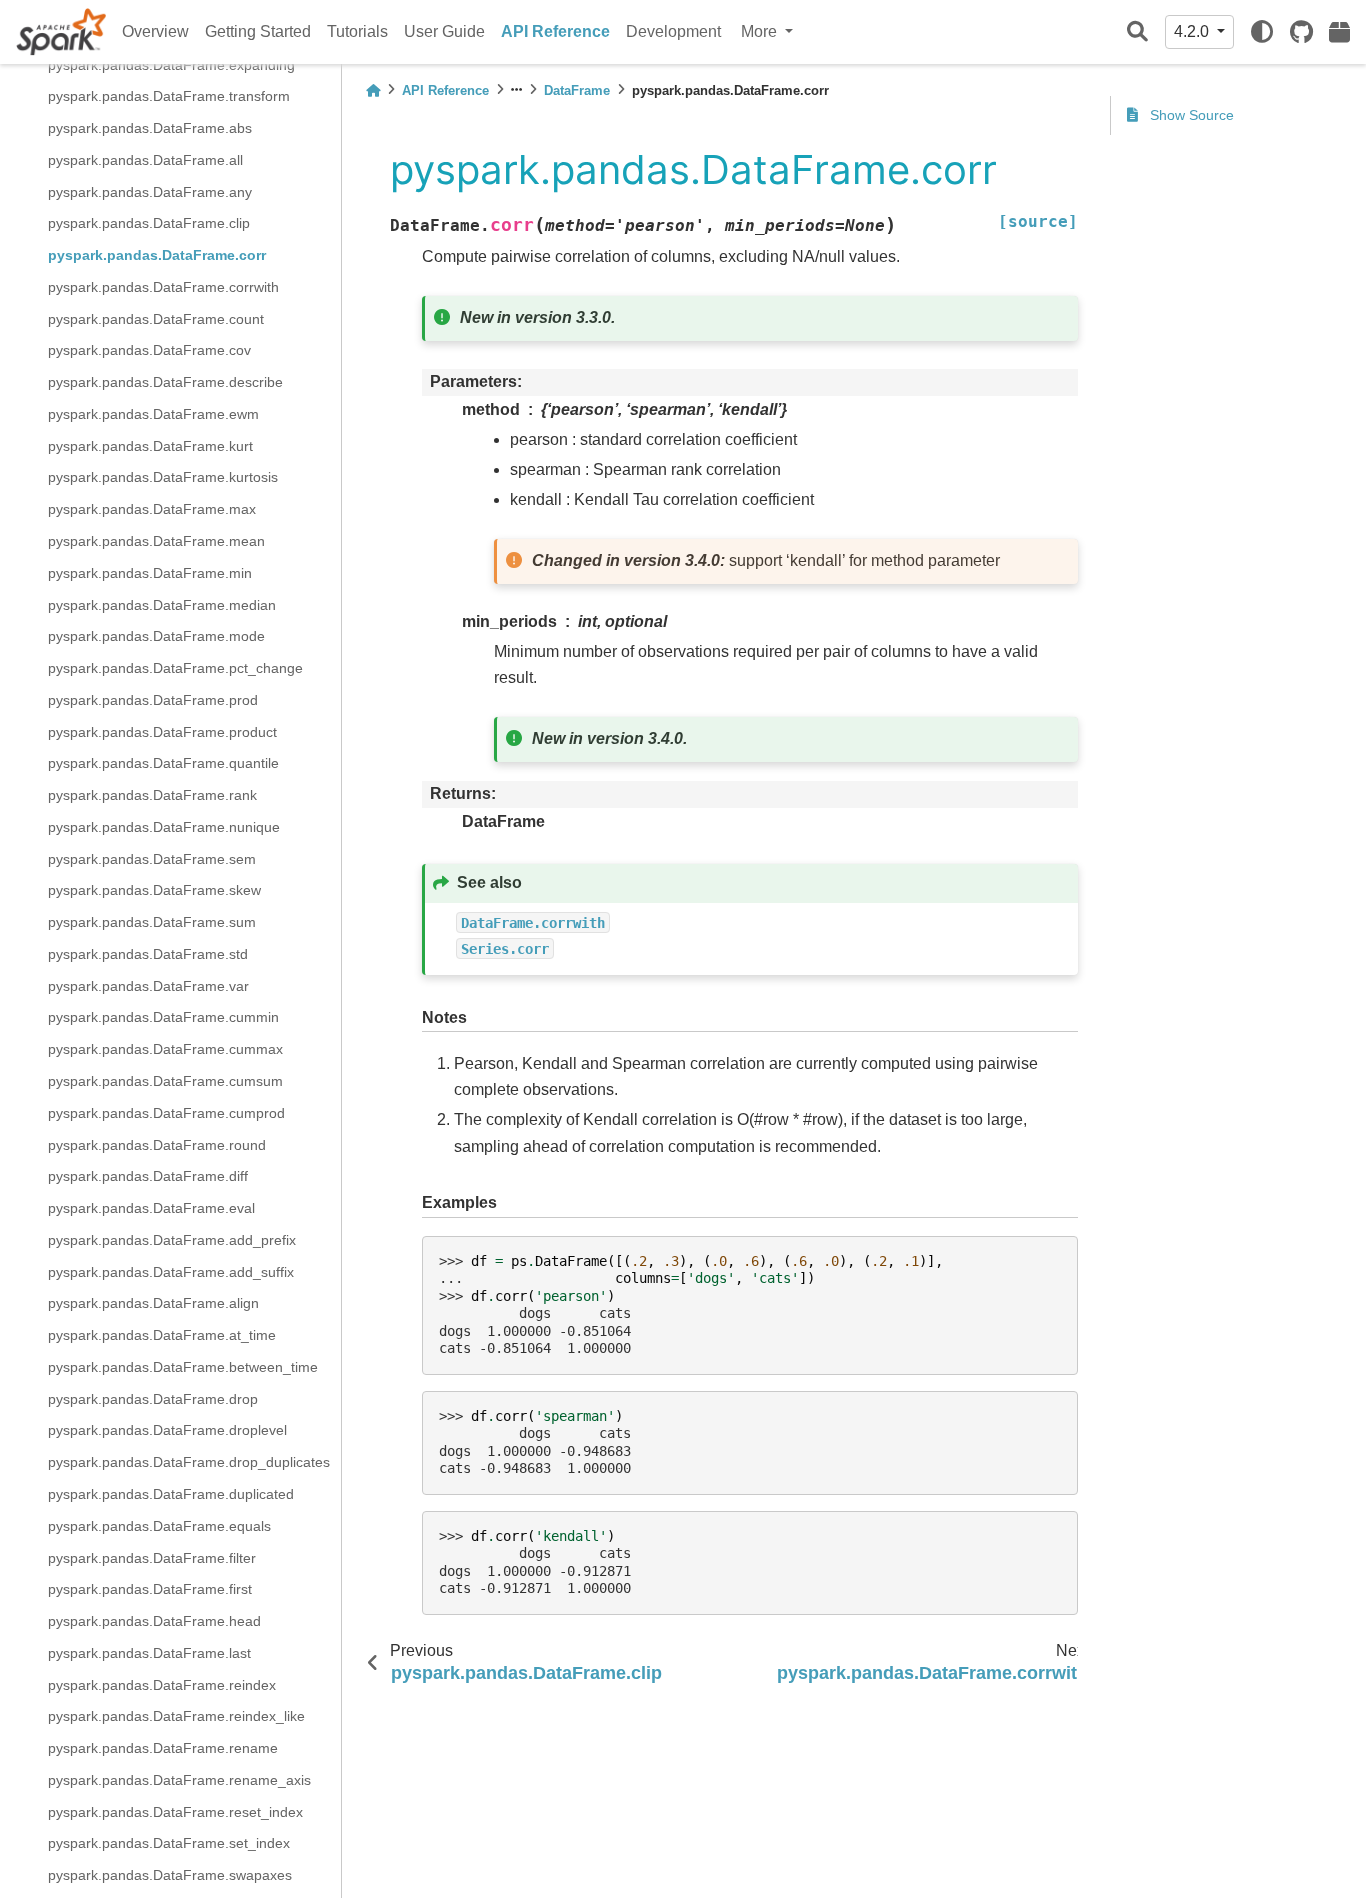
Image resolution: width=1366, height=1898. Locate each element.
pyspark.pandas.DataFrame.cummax (165, 1050)
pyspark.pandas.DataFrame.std (148, 954)
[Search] (1137, 32)
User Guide (444, 31)
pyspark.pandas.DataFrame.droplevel (167, 1431)
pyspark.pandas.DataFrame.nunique (164, 827)
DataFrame (577, 90)
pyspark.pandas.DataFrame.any (150, 192)
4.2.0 (1193, 31)
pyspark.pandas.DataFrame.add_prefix (172, 1240)
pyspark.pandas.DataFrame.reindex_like (176, 1717)
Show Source (1190, 115)
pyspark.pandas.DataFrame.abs (150, 128)
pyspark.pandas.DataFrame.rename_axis (179, 1780)
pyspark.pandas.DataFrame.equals (159, 1526)
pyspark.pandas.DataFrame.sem (152, 859)
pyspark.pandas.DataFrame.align (153, 1304)
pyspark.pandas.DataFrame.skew (154, 891)
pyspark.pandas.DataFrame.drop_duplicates (189, 1463)
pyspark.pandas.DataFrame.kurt (150, 446)
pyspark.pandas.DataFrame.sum (152, 923)
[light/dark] (1262, 32)
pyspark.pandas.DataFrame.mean (156, 541)
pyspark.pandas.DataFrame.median (162, 605)
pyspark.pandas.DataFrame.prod (153, 700)
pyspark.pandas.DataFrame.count (156, 319)
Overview (155, 31)
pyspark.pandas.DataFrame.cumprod (166, 1113)
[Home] (373, 90)
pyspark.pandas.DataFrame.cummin (163, 1018)
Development (673, 31)
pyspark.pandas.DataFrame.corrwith (163, 287)
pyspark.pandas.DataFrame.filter (152, 1558)
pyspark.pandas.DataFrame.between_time (183, 1367)
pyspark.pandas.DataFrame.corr (157, 255)
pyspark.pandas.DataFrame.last (149, 1653)
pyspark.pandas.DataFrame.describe (165, 383)
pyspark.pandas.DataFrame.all (145, 160)
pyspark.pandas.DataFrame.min (150, 573)
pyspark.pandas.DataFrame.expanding (171, 65)
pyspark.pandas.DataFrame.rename (163, 1748)
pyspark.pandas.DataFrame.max (152, 510)
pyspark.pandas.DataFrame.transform (169, 97)
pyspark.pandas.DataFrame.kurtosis (163, 478)
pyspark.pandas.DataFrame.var (148, 986)
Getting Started (258, 31)
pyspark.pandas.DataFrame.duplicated (171, 1494)
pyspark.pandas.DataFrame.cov (149, 351)
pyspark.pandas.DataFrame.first (150, 1590)
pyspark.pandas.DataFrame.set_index (169, 1844)
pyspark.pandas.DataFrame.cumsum (165, 1081)
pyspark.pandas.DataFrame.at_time (162, 1335)
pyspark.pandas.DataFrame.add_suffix (171, 1272)
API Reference (555, 31)
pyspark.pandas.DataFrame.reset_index (175, 1812)
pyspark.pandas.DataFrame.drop (153, 1399)
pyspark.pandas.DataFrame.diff (148, 1177)
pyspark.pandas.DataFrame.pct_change (175, 668)
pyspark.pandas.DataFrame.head (154, 1621)
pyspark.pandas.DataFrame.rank (152, 795)
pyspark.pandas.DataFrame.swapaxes (170, 1876)
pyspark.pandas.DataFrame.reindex (162, 1685)
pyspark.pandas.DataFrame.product (162, 732)
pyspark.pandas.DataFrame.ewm (153, 414)
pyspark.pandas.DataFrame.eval (151, 1208)
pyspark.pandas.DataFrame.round (157, 1145)
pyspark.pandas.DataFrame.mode (156, 637)
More (761, 31)
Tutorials (357, 31)
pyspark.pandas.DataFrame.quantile (163, 764)
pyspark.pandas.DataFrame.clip (149, 224)
